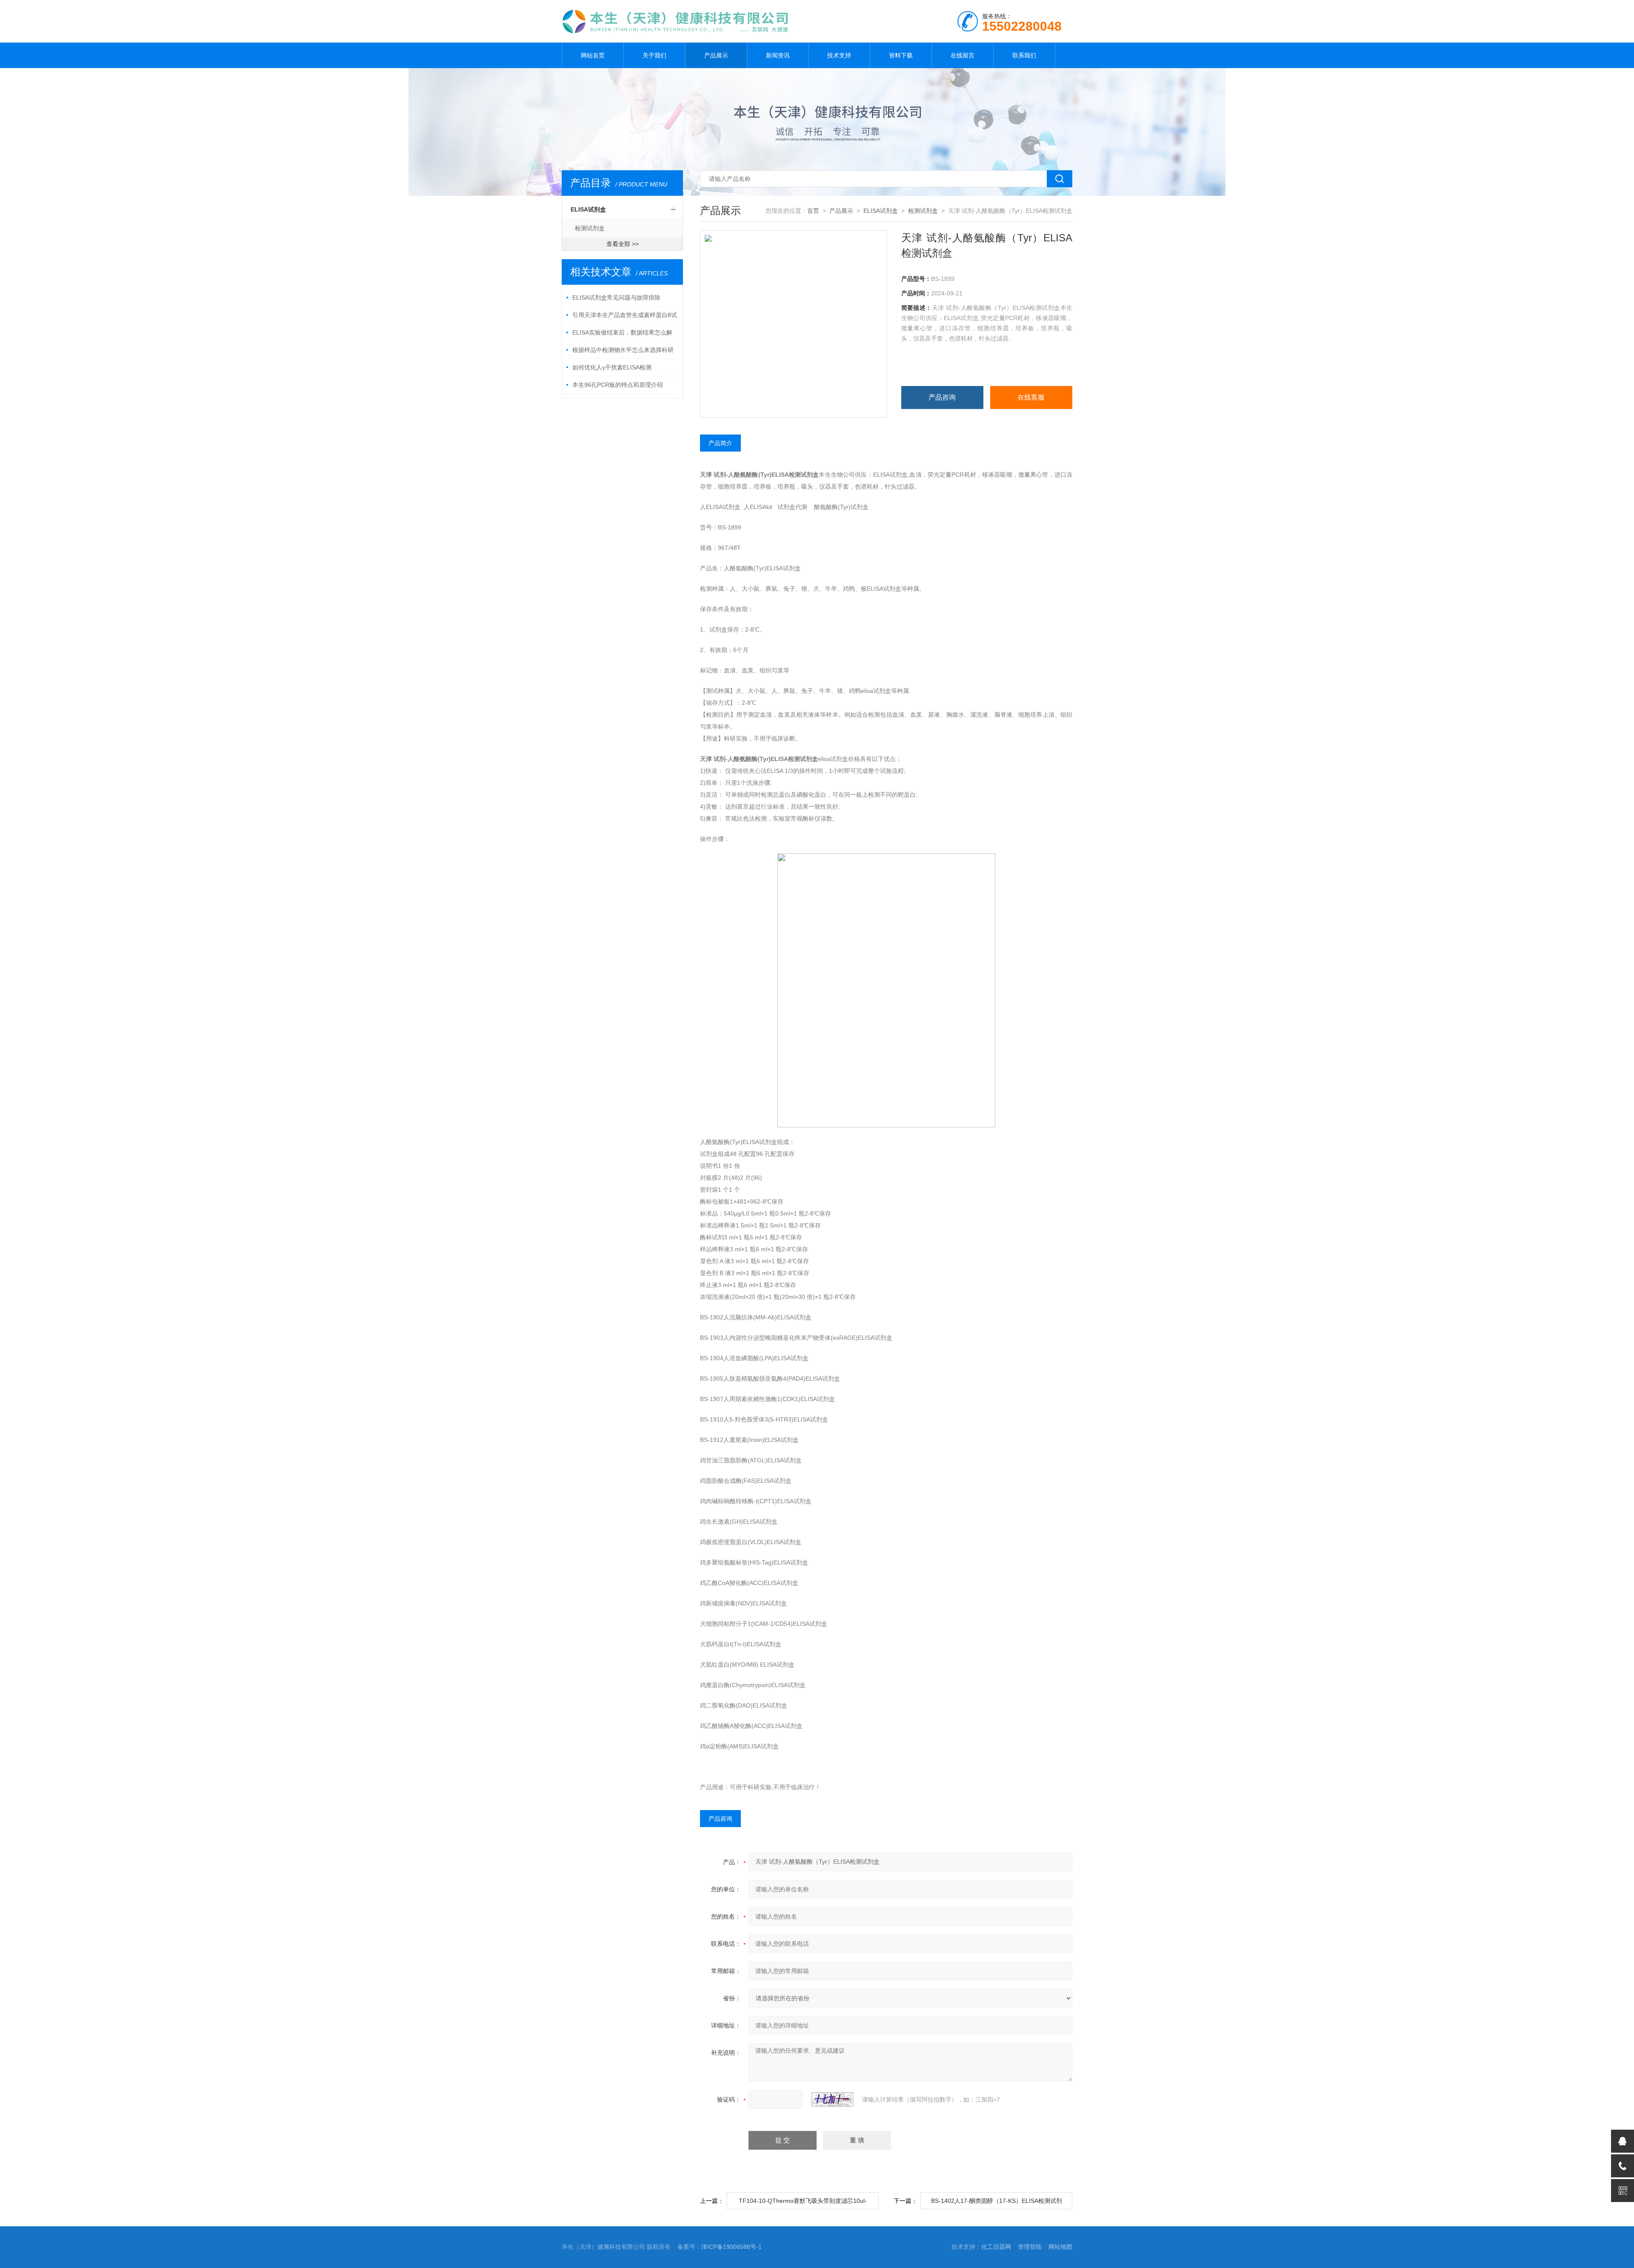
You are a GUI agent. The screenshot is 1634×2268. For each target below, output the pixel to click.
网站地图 (1060, 2247)
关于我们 (654, 55)
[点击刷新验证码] (832, 2099)
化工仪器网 (996, 2247)
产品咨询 (942, 397)
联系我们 (1024, 55)
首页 (813, 211)
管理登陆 (1030, 2247)
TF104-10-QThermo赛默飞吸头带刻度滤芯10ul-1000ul (803, 2203)
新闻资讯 (778, 55)
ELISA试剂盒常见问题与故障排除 (616, 297)
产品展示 (716, 55)
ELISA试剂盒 (588, 209)
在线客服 (1031, 397)
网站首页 (593, 55)
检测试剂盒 (590, 228)
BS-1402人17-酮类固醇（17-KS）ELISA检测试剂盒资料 (997, 2203)
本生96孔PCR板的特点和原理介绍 (618, 385)
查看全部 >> (623, 244)
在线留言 (963, 55)
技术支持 (839, 55)
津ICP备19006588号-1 (731, 2247)
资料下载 (901, 55)
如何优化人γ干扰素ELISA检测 (612, 367)
